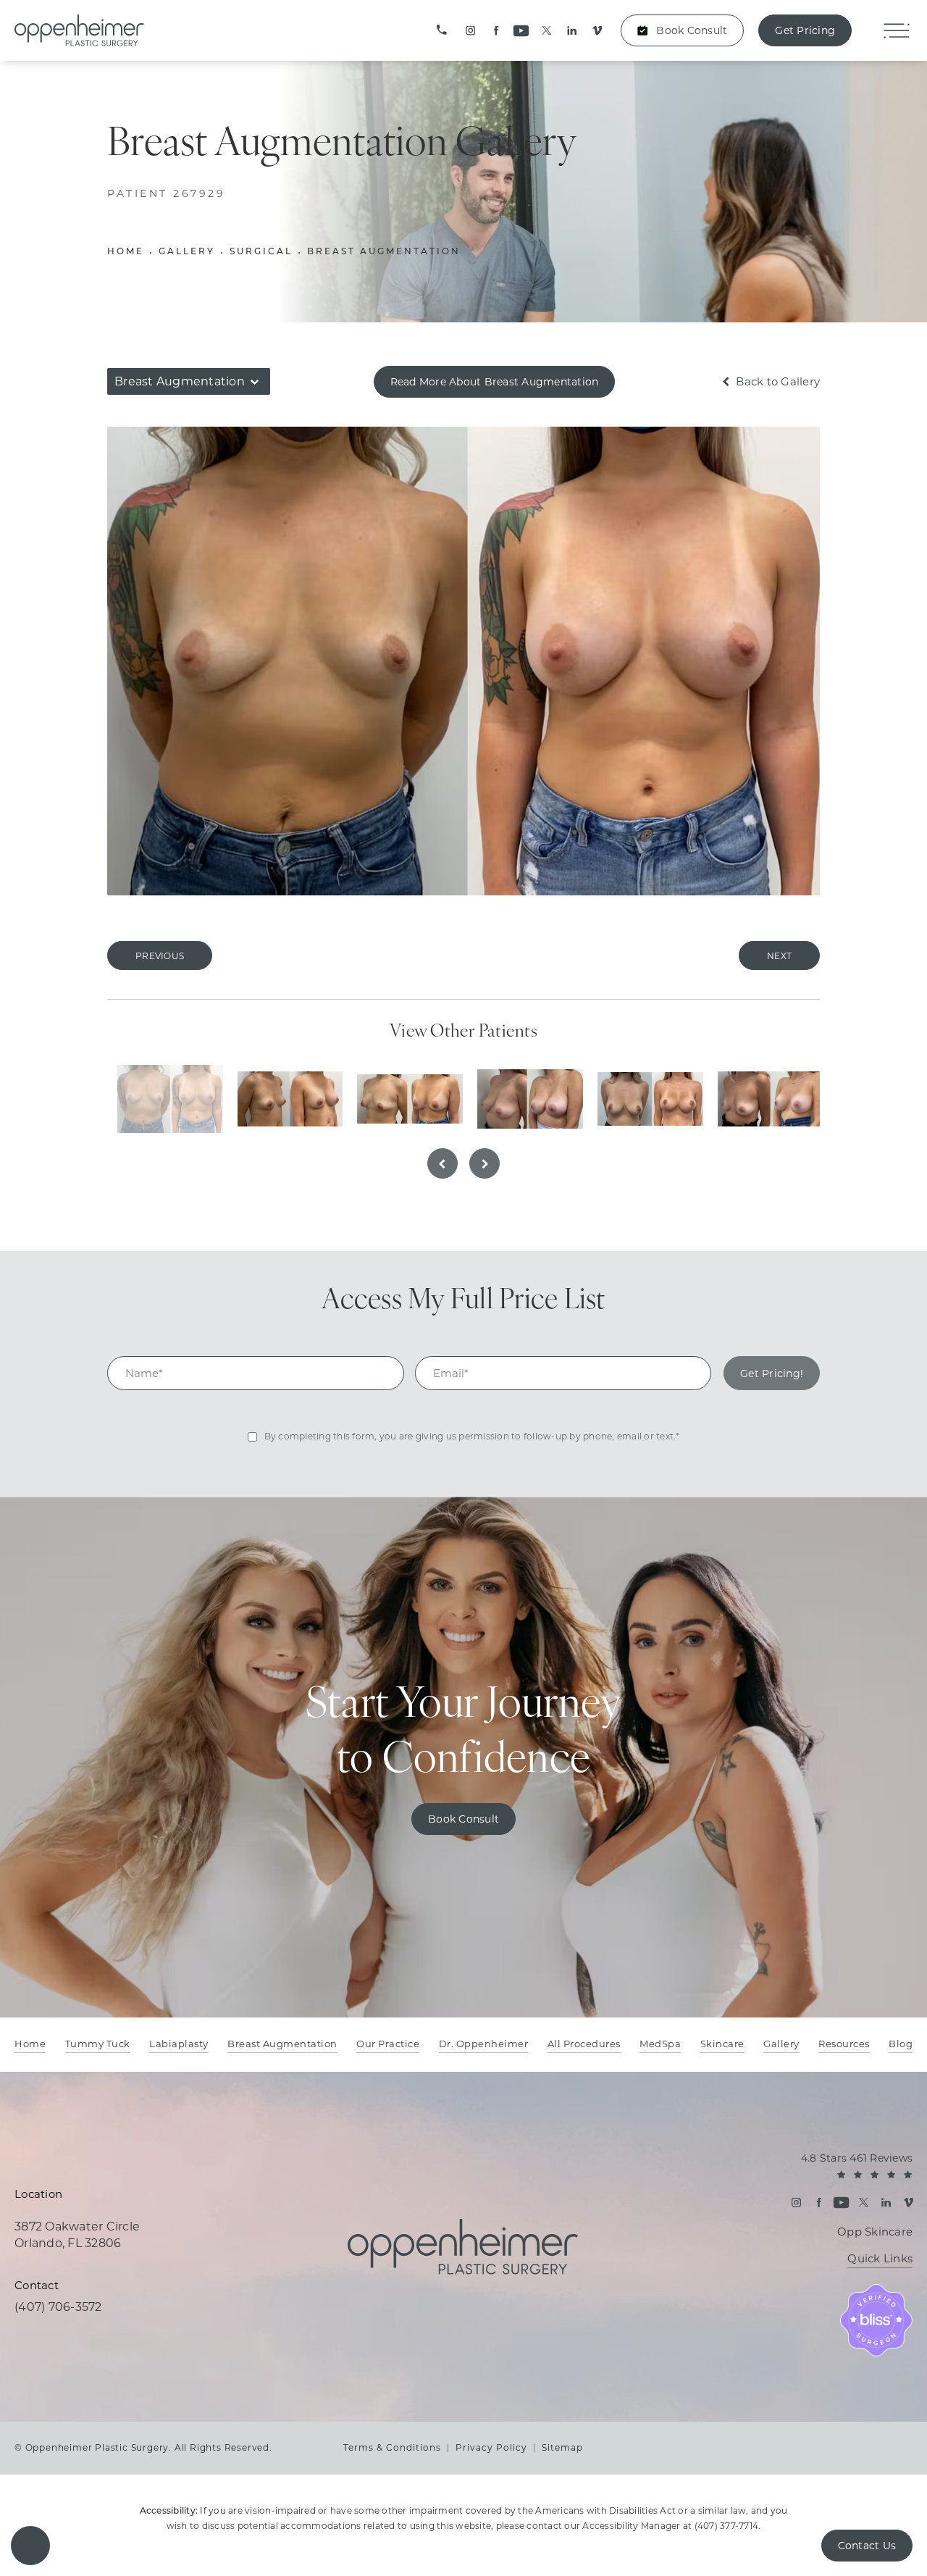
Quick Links (880, 2259)
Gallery (187, 252)
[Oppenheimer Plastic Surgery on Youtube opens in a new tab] (521, 31)
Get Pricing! (772, 1373)
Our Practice (388, 2044)
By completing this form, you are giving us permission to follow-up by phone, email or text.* (472, 1436)
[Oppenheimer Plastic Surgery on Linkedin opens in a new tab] (572, 31)
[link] (442, 30)
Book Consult (692, 30)
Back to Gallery (776, 381)
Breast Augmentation (384, 252)
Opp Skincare (875, 2232)
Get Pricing (805, 30)
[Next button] (485, 1163)
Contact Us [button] (867, 2546)
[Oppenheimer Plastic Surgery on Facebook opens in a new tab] (496, 31)
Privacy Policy (491, 2447)
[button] (30, 2546)
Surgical (261, 252)
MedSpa (660, 2044)
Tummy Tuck (98, 2044)
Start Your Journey (464, 1734)
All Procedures (584, 2044)
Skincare (722, 2044)
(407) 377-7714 (727, 2526)
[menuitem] (470, 31)
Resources (844, 2044)
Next (779, 956)
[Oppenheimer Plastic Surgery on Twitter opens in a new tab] (546, 31)
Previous (160, 956)
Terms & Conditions (392, 2447)
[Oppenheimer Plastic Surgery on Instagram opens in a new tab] (470, 31)
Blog (901, 2044)
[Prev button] (442, 1163)
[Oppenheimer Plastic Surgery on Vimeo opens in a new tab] (597, 31)
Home (126, 252)
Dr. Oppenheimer (484, 2044)
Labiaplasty (179, 2044)
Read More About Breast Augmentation (495, 382)
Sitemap (562, 2447)
